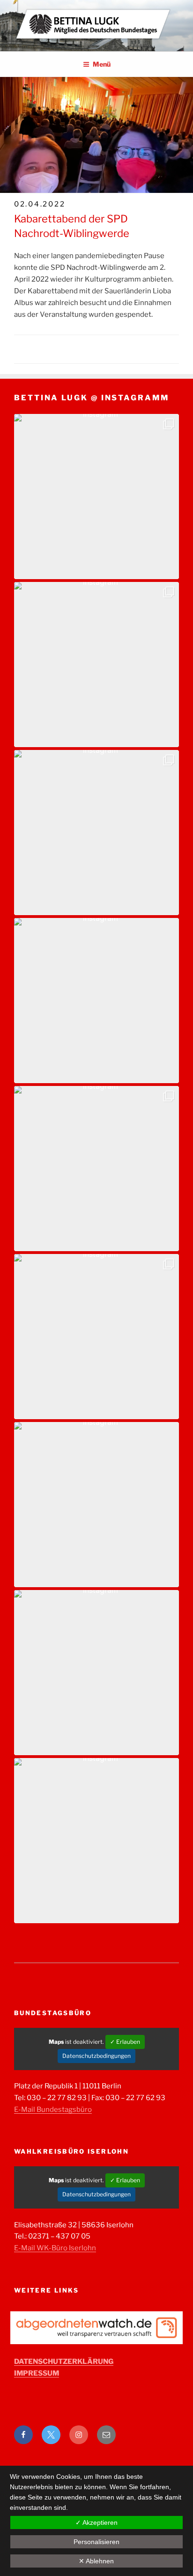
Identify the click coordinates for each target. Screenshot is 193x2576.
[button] (96, 497)
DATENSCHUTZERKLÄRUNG (64, 2362)
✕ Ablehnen (96, 2561)
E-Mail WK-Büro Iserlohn (55, 2248)
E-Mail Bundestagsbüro (53, 2110)
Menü (102, 64)
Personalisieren (96, 2542)
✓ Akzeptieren (96, 2522)
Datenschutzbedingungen (96, 2056)
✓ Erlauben (125, 2042)
